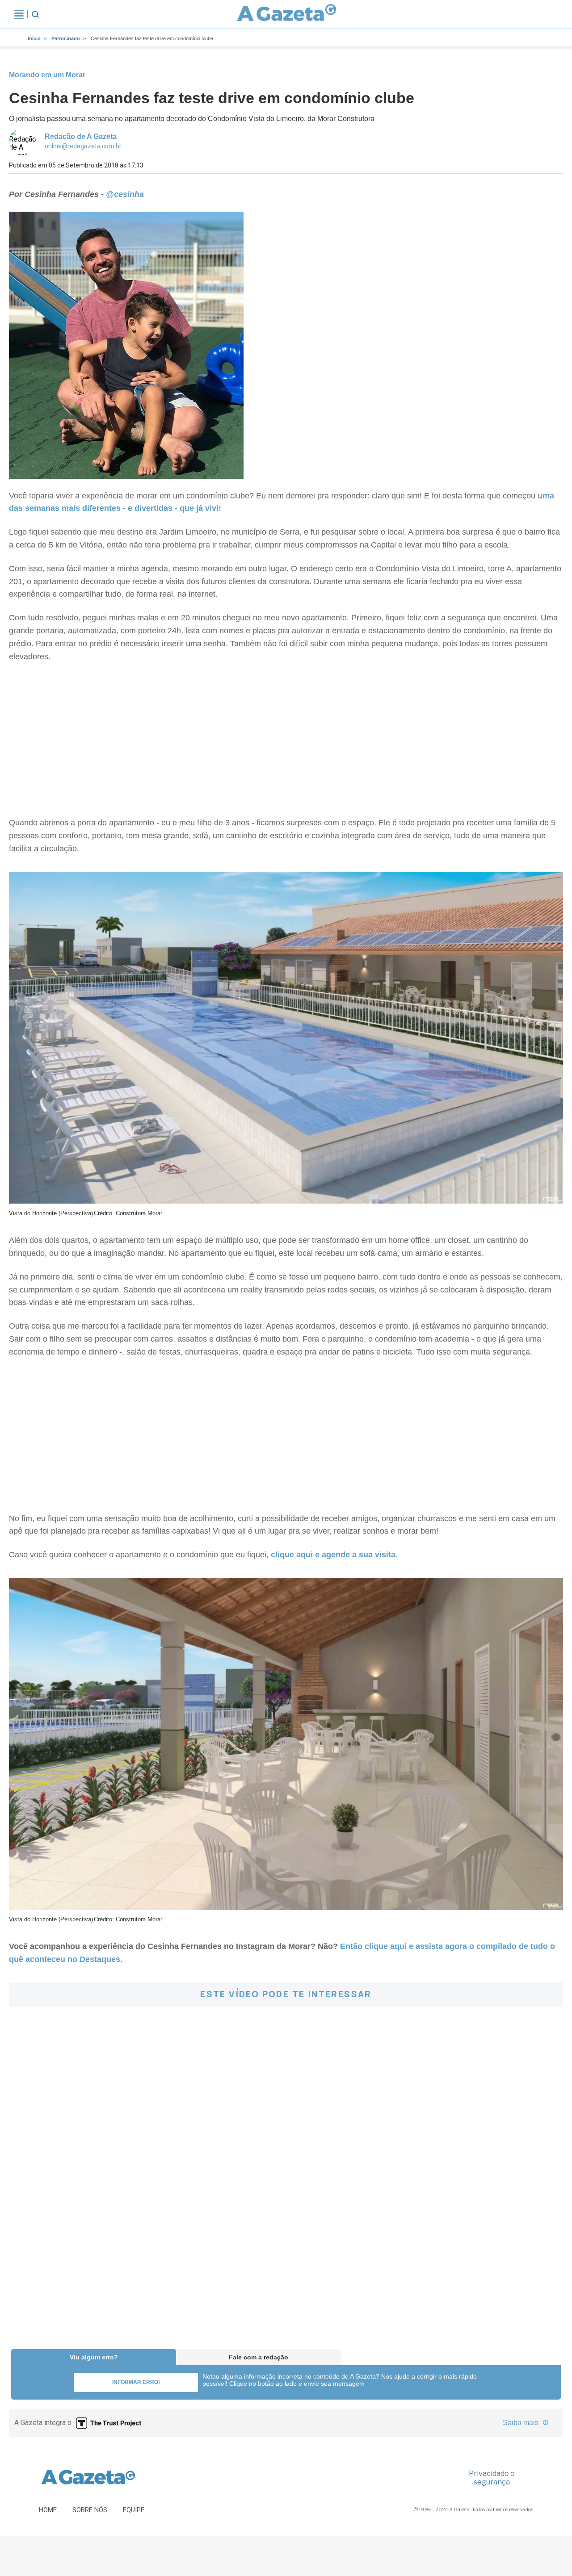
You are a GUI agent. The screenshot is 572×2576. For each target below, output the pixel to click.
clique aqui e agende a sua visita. (334, 1555)
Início (34, 38)
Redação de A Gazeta (81, 136)
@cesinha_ (127, 194)
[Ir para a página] (287, 14)
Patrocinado (66, 38)
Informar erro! (136, 2382)
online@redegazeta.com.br (83, 146)
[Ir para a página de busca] (35, 14)
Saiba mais (522, 2423)
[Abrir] (19, 14)
